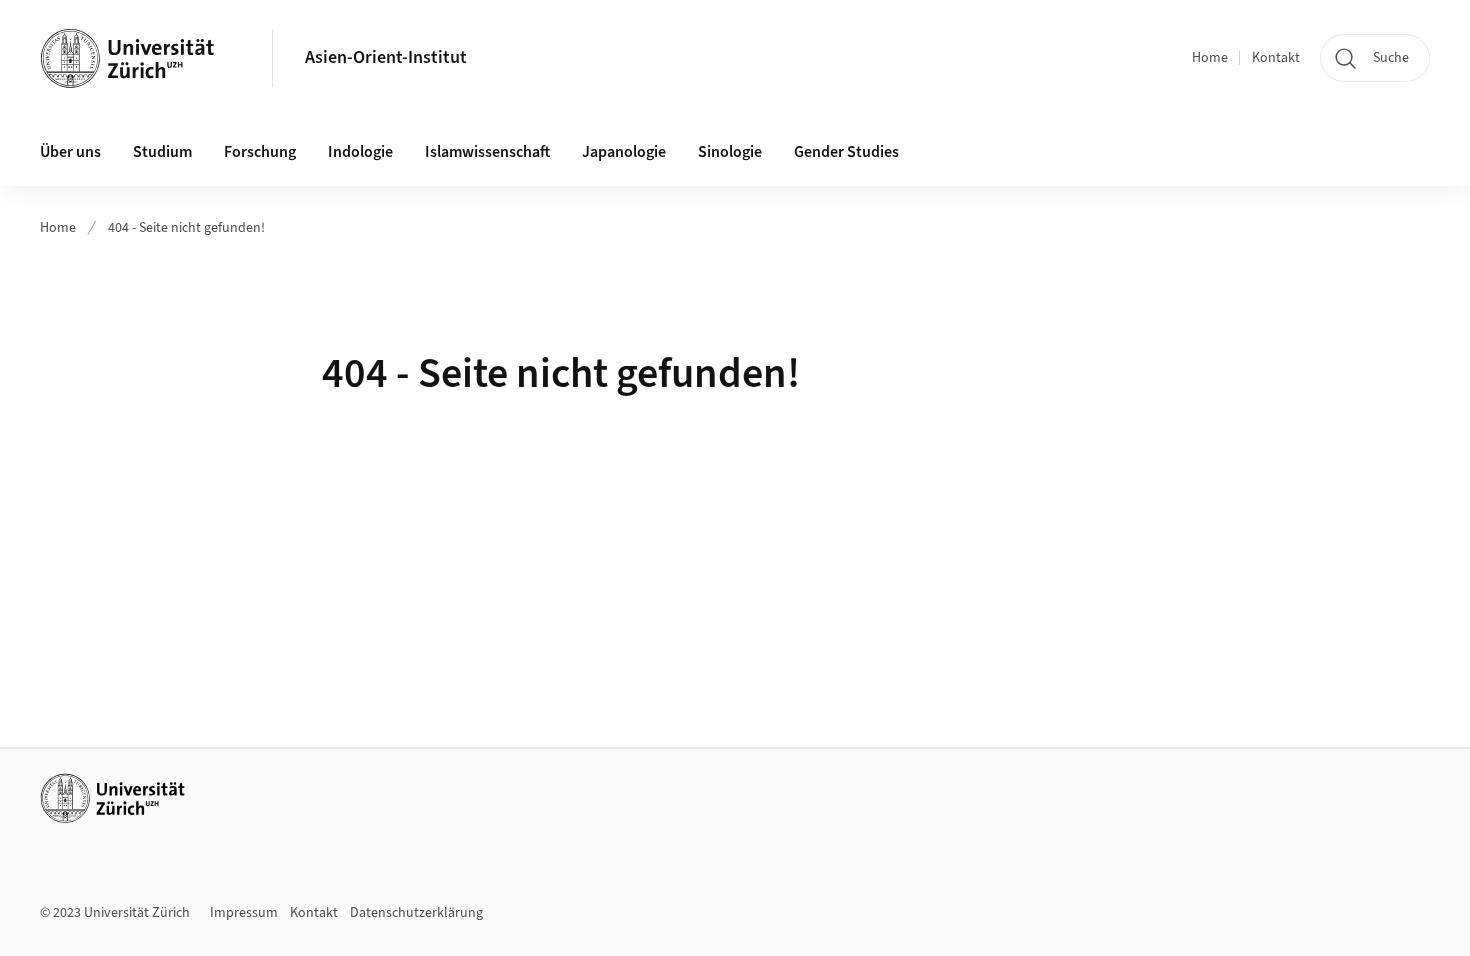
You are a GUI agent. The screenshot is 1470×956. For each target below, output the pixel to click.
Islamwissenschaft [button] (487, 152)
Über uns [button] (70, 152)
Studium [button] (162, 152)
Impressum (244, 913)
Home (1210, 58)
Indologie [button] (360, 152)
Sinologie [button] (730, 152)
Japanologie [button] (624, 152)
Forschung (260, 152)
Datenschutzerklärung (416, 913)
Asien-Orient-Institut (386, 57)
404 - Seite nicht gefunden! (186, 228)
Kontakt (1276, 58)
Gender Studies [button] (846, 152)
